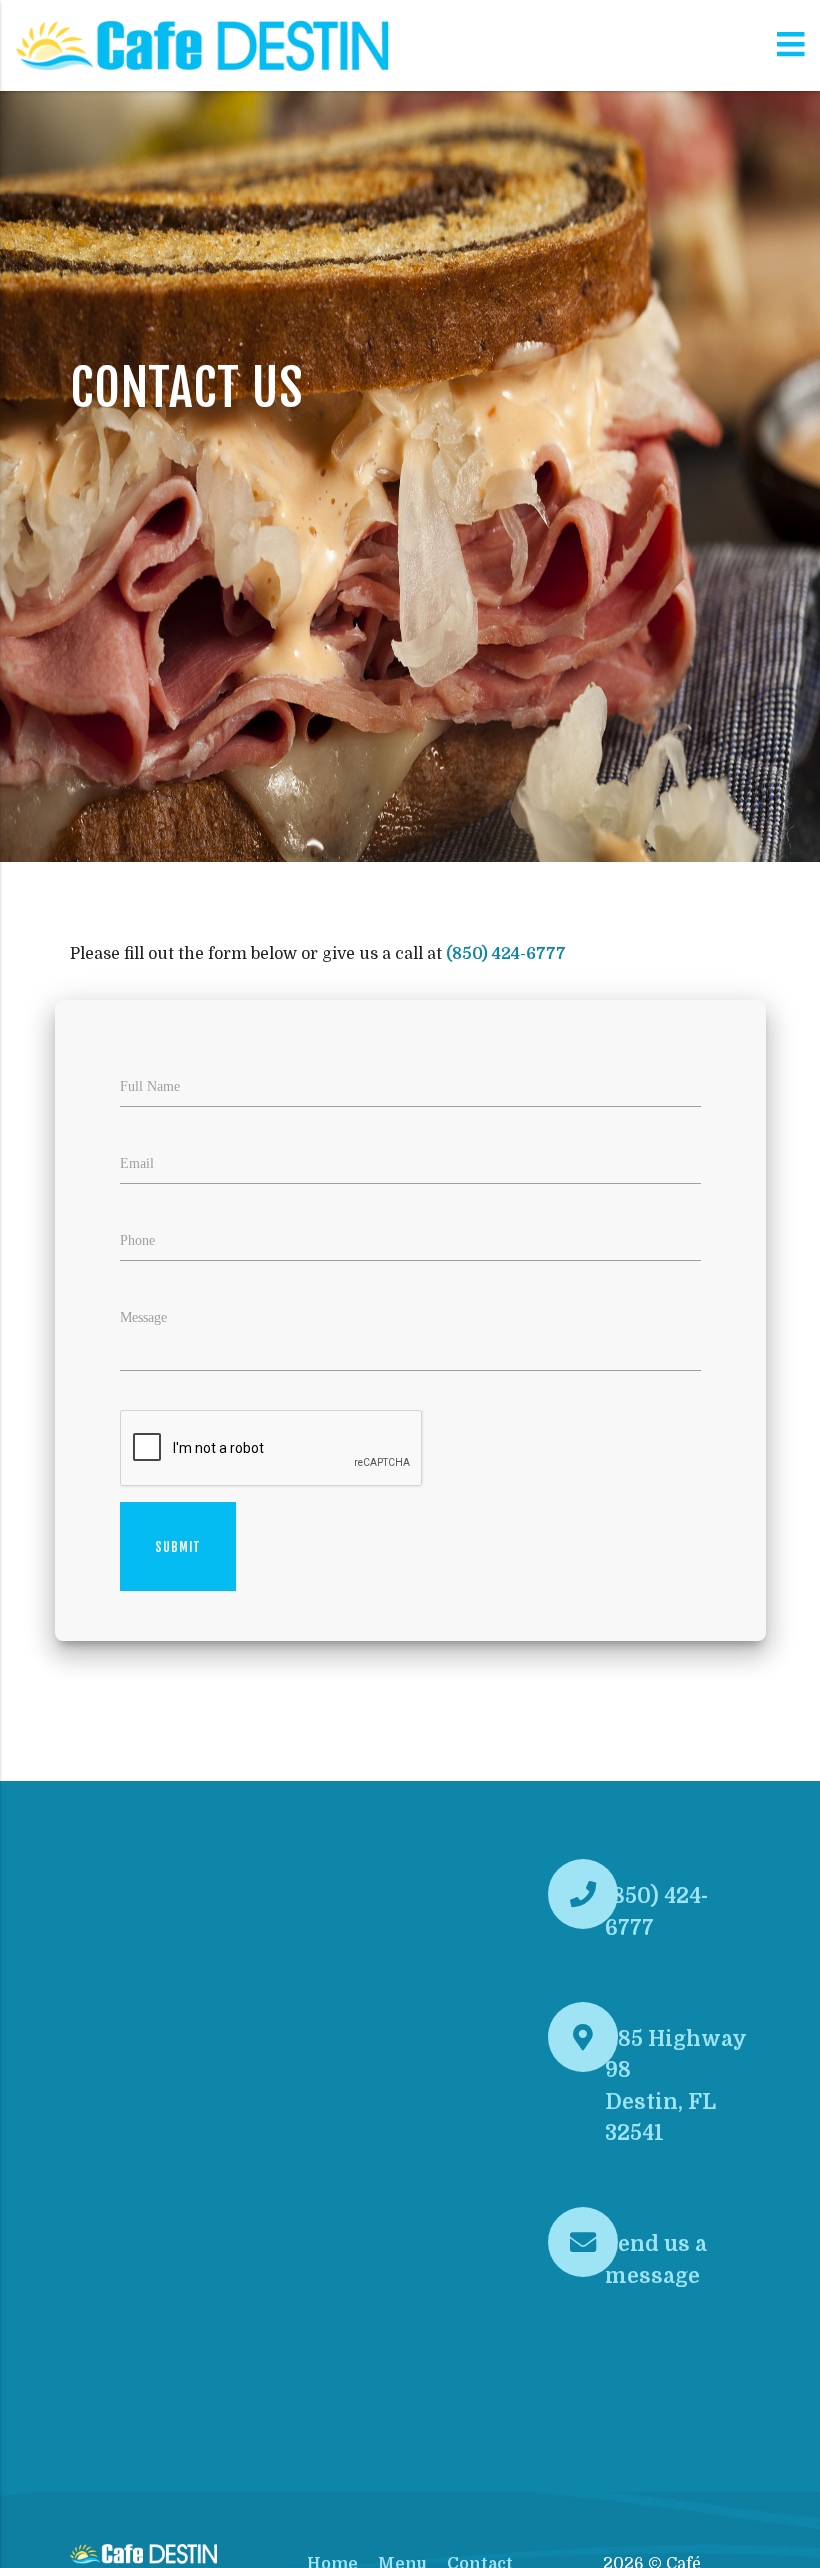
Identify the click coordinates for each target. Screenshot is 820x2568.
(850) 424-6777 (506, 954)
